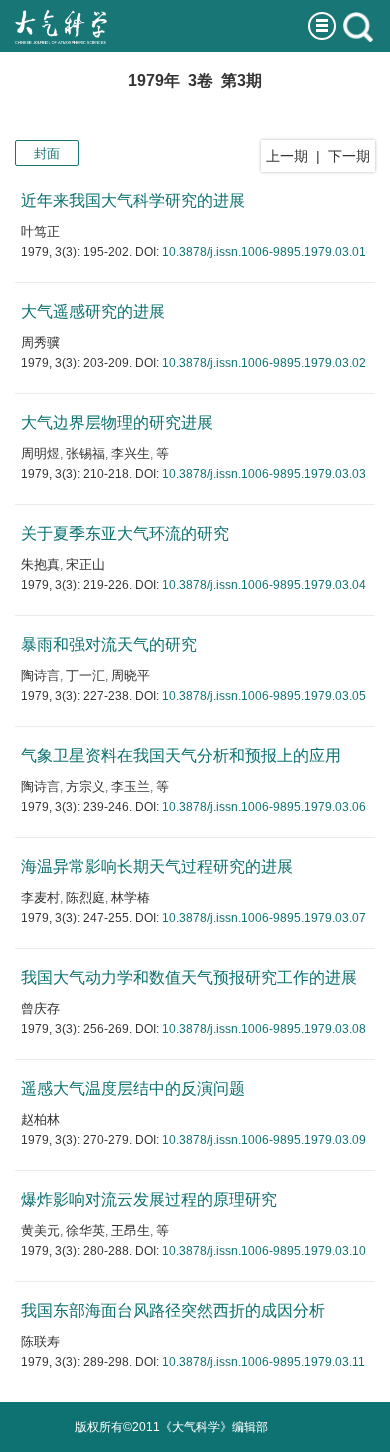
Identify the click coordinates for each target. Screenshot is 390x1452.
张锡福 (85, 453)
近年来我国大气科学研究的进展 (133, 200)
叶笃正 (40, 231)
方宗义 (85, 786)
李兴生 (130, 453)
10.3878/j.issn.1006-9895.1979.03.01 (264, 252)
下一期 (349, 156)
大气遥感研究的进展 (93, 311)
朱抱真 (40, 564)
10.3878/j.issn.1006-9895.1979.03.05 (264, 696)
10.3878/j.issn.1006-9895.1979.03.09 (264, 1140)
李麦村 (40, 897)
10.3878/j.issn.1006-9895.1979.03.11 (263, 1362)
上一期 (287, 156)
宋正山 (85, 564)
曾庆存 (40, 1008)
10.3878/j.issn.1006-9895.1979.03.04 (264, 585)
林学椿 (130, 897)
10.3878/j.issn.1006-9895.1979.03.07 (264, 918)
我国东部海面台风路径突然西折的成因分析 (173, 1310)
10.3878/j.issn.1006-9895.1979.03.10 (264, 1251)
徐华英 (85, 1230)
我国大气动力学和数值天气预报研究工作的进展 (189, 977)
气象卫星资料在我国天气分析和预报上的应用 (181, 755)
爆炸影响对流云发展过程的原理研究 (149, 1199)
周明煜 (40, 453)
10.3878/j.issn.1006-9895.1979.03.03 (264, 474)
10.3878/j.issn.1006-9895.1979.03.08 (264, 1029)
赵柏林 (40, 1119)
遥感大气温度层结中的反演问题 (133, 1088)
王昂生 (130, 1230)
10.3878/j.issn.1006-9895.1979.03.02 (264, 363)
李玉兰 (130, 786)
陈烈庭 (85, 897)
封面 (47, 153)
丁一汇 (85, 675)
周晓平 (130, 675)
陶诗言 (40, 675)
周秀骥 (40, 342)
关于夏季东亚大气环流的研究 (125, 533)
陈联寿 (40, 1341)
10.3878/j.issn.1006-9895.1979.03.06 (264, 807)
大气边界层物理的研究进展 (117, 422)
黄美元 (40, 1230)
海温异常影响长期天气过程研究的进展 (157, 866)
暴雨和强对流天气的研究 (109, 644)
